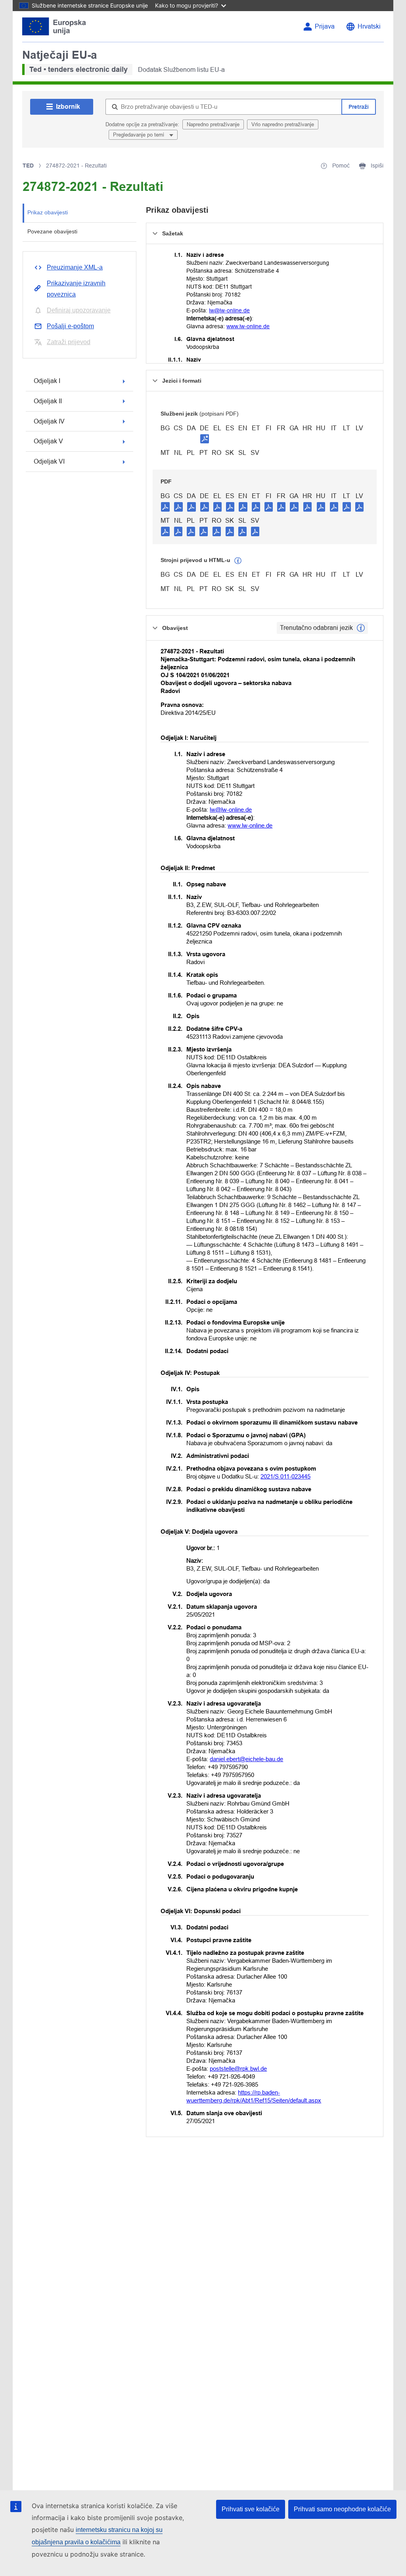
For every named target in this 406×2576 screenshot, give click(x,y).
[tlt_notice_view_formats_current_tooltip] (361, 628)
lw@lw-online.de (229, 310)
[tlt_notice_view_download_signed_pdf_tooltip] (205, 439)
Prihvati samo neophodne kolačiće (342, 2509)
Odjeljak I (47, 381)
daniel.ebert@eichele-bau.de (246, 1759)
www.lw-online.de (248, 326)
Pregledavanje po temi (139, 135)
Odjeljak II (48, 401)
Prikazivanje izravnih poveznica (76, 289)
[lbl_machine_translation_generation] (238, 561)
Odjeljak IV (49, 421)
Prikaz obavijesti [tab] (48, 212)
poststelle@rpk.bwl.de (238, 2069)
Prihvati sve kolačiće (251, 2509)
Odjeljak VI (49, 461)
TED (28, 166)
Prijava (325, 26)
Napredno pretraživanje (213, 124)
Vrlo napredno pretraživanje (283, 124)
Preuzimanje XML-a (75, 267)
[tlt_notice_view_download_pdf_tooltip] (165, 506)
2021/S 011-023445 (285, 1476)
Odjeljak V (48, 441)
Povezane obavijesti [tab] (52, 231)
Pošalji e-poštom (70, 326)
